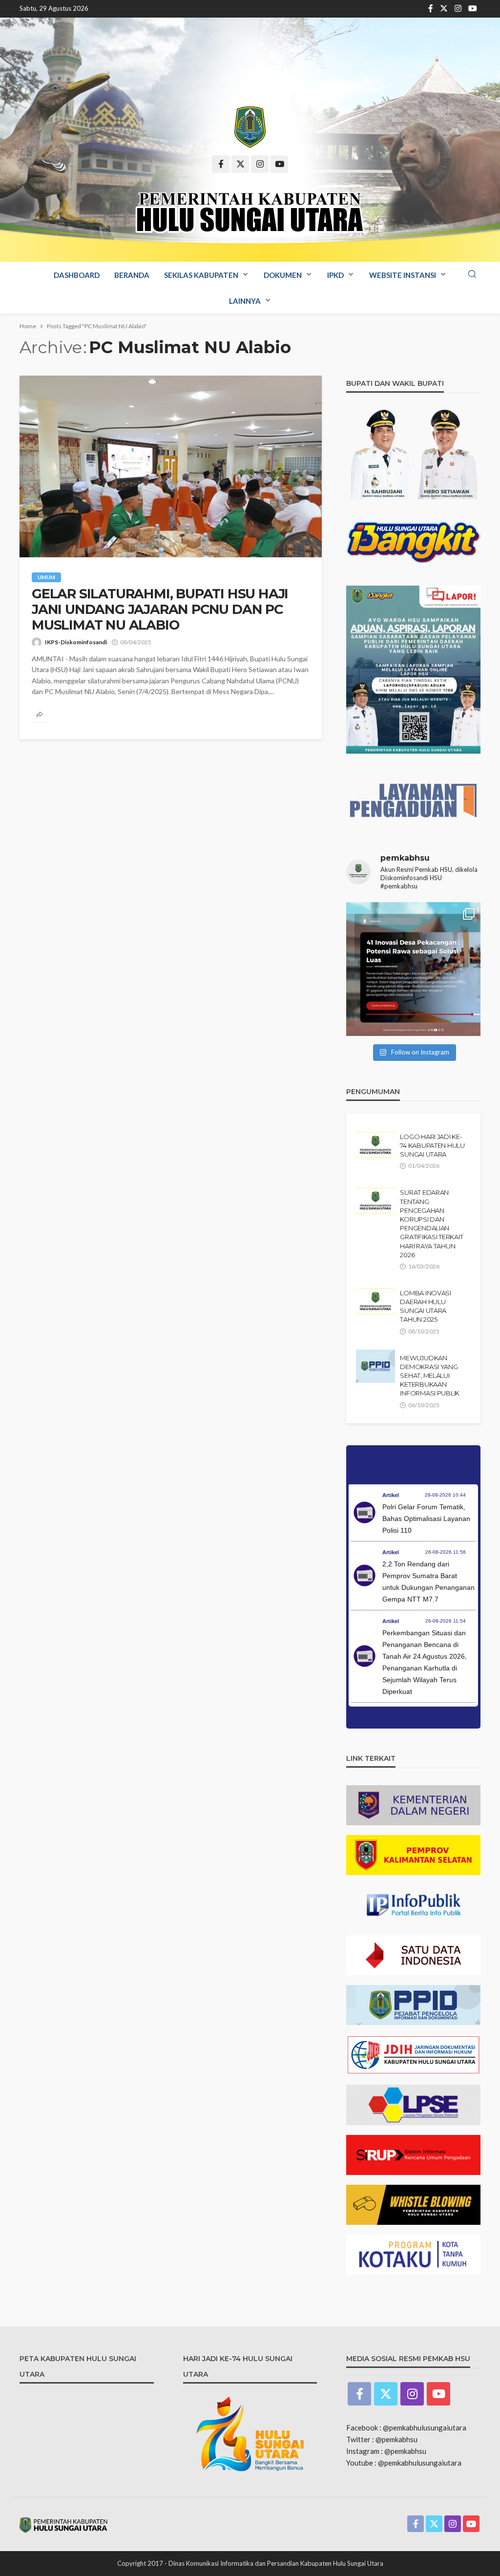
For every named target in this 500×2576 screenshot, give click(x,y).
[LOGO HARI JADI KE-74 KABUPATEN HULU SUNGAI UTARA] (375, 1145)
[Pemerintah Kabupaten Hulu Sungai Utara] (250, 127)
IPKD (335, 275)
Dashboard (77, 275)
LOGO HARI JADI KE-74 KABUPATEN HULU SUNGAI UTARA (432, 1145)
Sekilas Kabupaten (201, 275)
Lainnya (245, 301)
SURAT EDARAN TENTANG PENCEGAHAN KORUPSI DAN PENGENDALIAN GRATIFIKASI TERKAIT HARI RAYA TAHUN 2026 (431, 1223)
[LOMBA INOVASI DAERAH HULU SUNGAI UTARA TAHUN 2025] (375, 1301)
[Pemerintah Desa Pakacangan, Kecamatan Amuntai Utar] (413, 969)
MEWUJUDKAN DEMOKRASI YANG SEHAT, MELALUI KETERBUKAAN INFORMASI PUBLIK (430, 1376)
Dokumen (283, 275)
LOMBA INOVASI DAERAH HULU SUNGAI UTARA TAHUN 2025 (426, 1306)
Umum (46, 577)
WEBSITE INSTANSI (403, 275)
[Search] (472, 274)
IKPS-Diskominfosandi (76, 642)
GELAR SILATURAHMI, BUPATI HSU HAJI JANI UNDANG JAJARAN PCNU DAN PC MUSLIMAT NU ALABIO (160, 610)
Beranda (132, 275)
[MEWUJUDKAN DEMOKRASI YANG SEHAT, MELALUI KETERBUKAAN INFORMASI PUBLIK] (375, 1366)
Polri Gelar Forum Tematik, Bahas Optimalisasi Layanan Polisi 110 (426, 1519)
